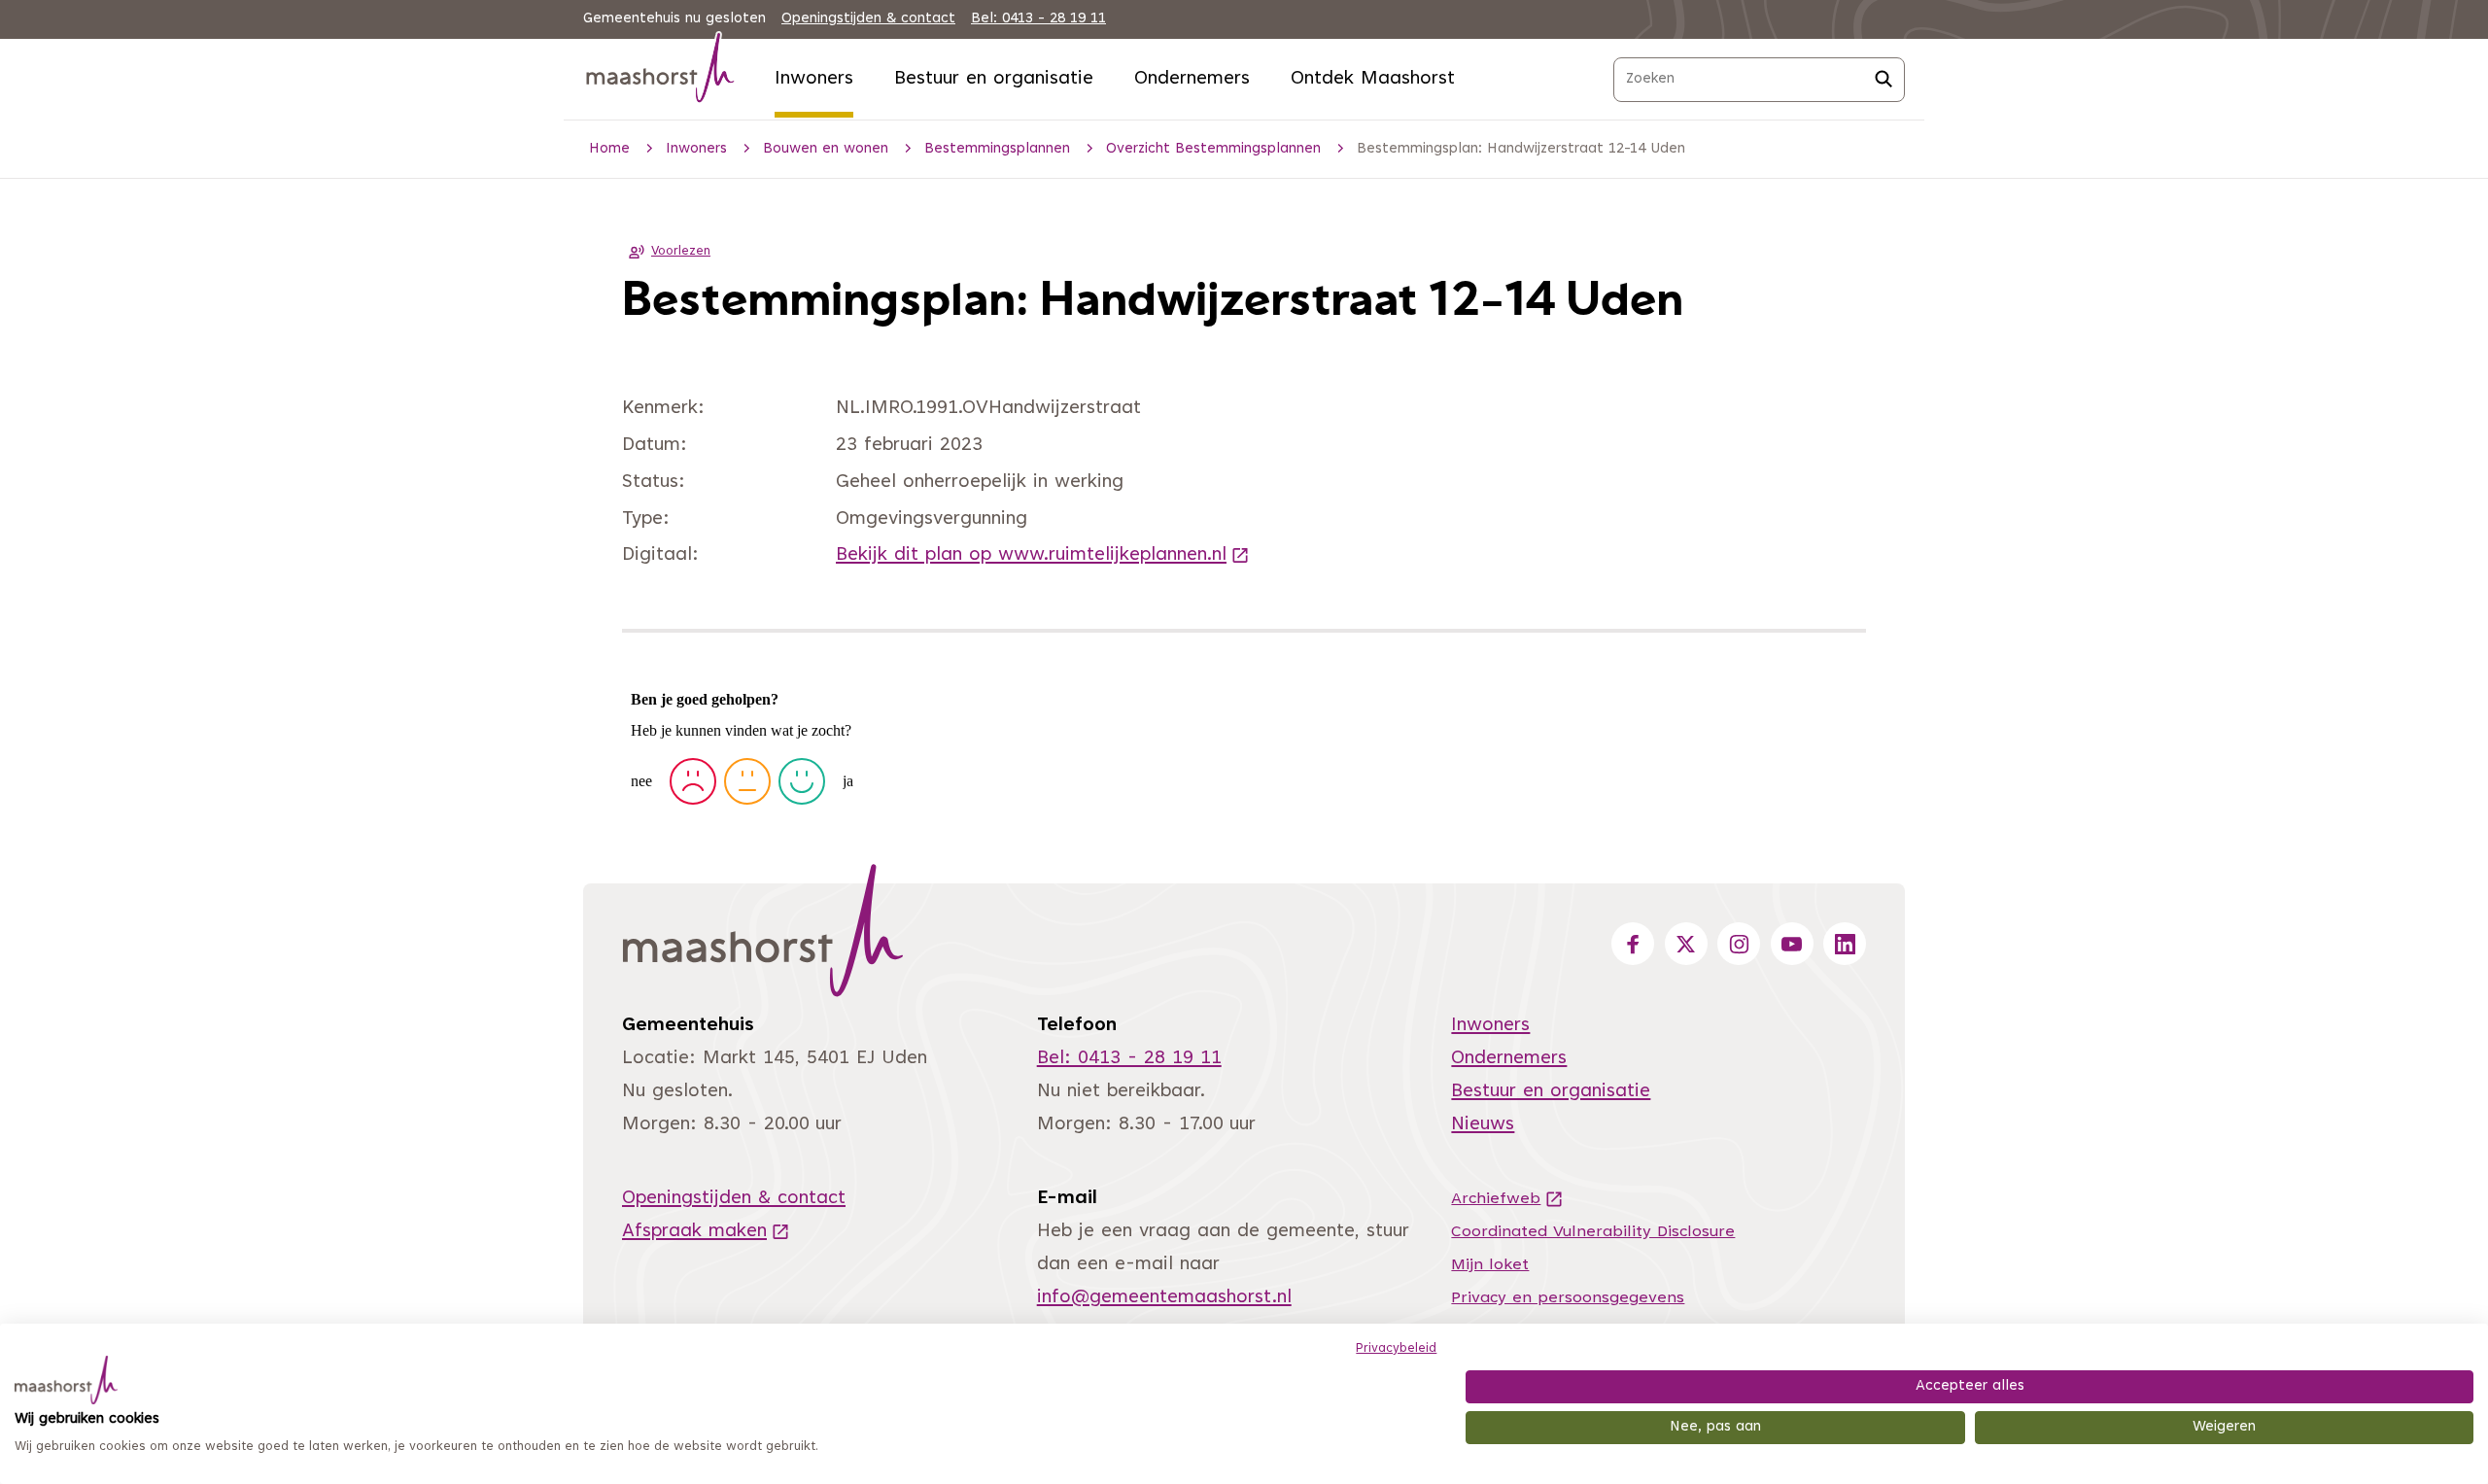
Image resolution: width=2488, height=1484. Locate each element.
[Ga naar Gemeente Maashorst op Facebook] (1633, 944)
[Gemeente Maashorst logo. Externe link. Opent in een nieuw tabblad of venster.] (66, 1380)
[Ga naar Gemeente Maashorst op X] (1686, 944)
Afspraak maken (706, 1232)
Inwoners (814, 79)
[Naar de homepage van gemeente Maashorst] (661, 71)
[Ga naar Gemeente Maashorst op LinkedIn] (1845, 944)
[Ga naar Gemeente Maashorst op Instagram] (1739, 944)
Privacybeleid (1396, 1349)
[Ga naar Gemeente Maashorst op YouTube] (1792, 944)
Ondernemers (1192, 79)
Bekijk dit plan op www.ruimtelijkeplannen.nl (1043, 555)
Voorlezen (681, 252)
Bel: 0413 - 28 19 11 (1038, 19)
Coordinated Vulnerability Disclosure (1593, 1232)
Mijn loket (1490, 1265)
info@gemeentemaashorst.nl (1164, 1298)
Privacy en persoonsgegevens (1568, 1298)
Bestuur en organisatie (994, 79)
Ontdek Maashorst (1373, 79)
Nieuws (1483, 1125)
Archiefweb (1507, 1199)
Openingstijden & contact (868, 19)
